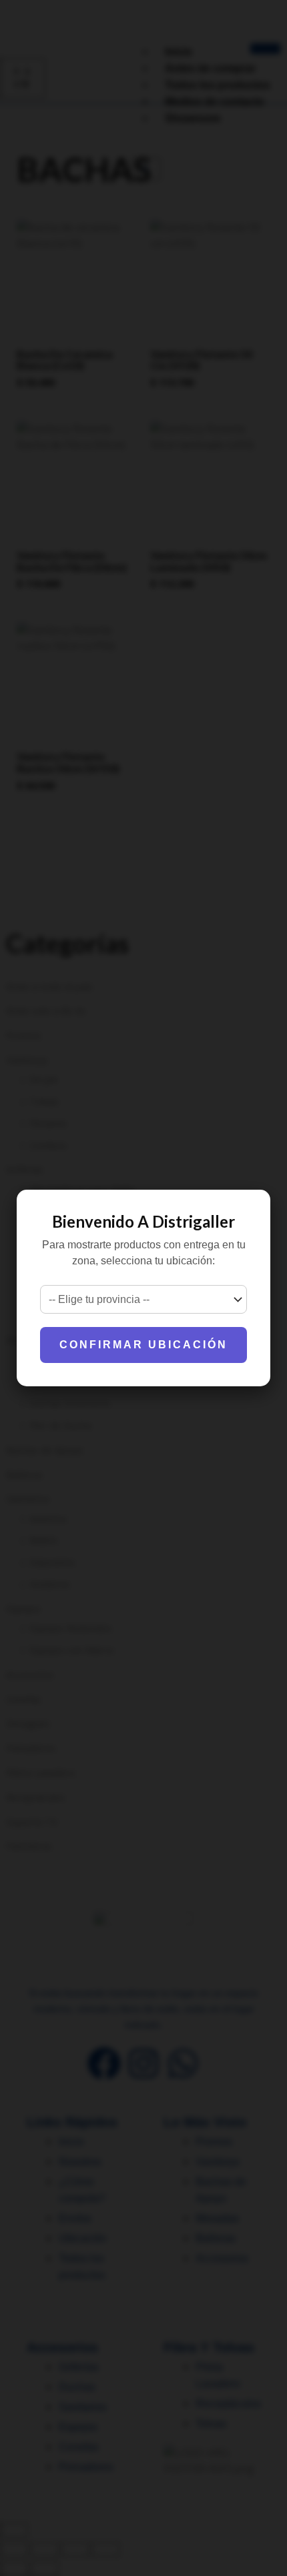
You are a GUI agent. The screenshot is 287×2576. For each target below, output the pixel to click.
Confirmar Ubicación (143, 1345)
